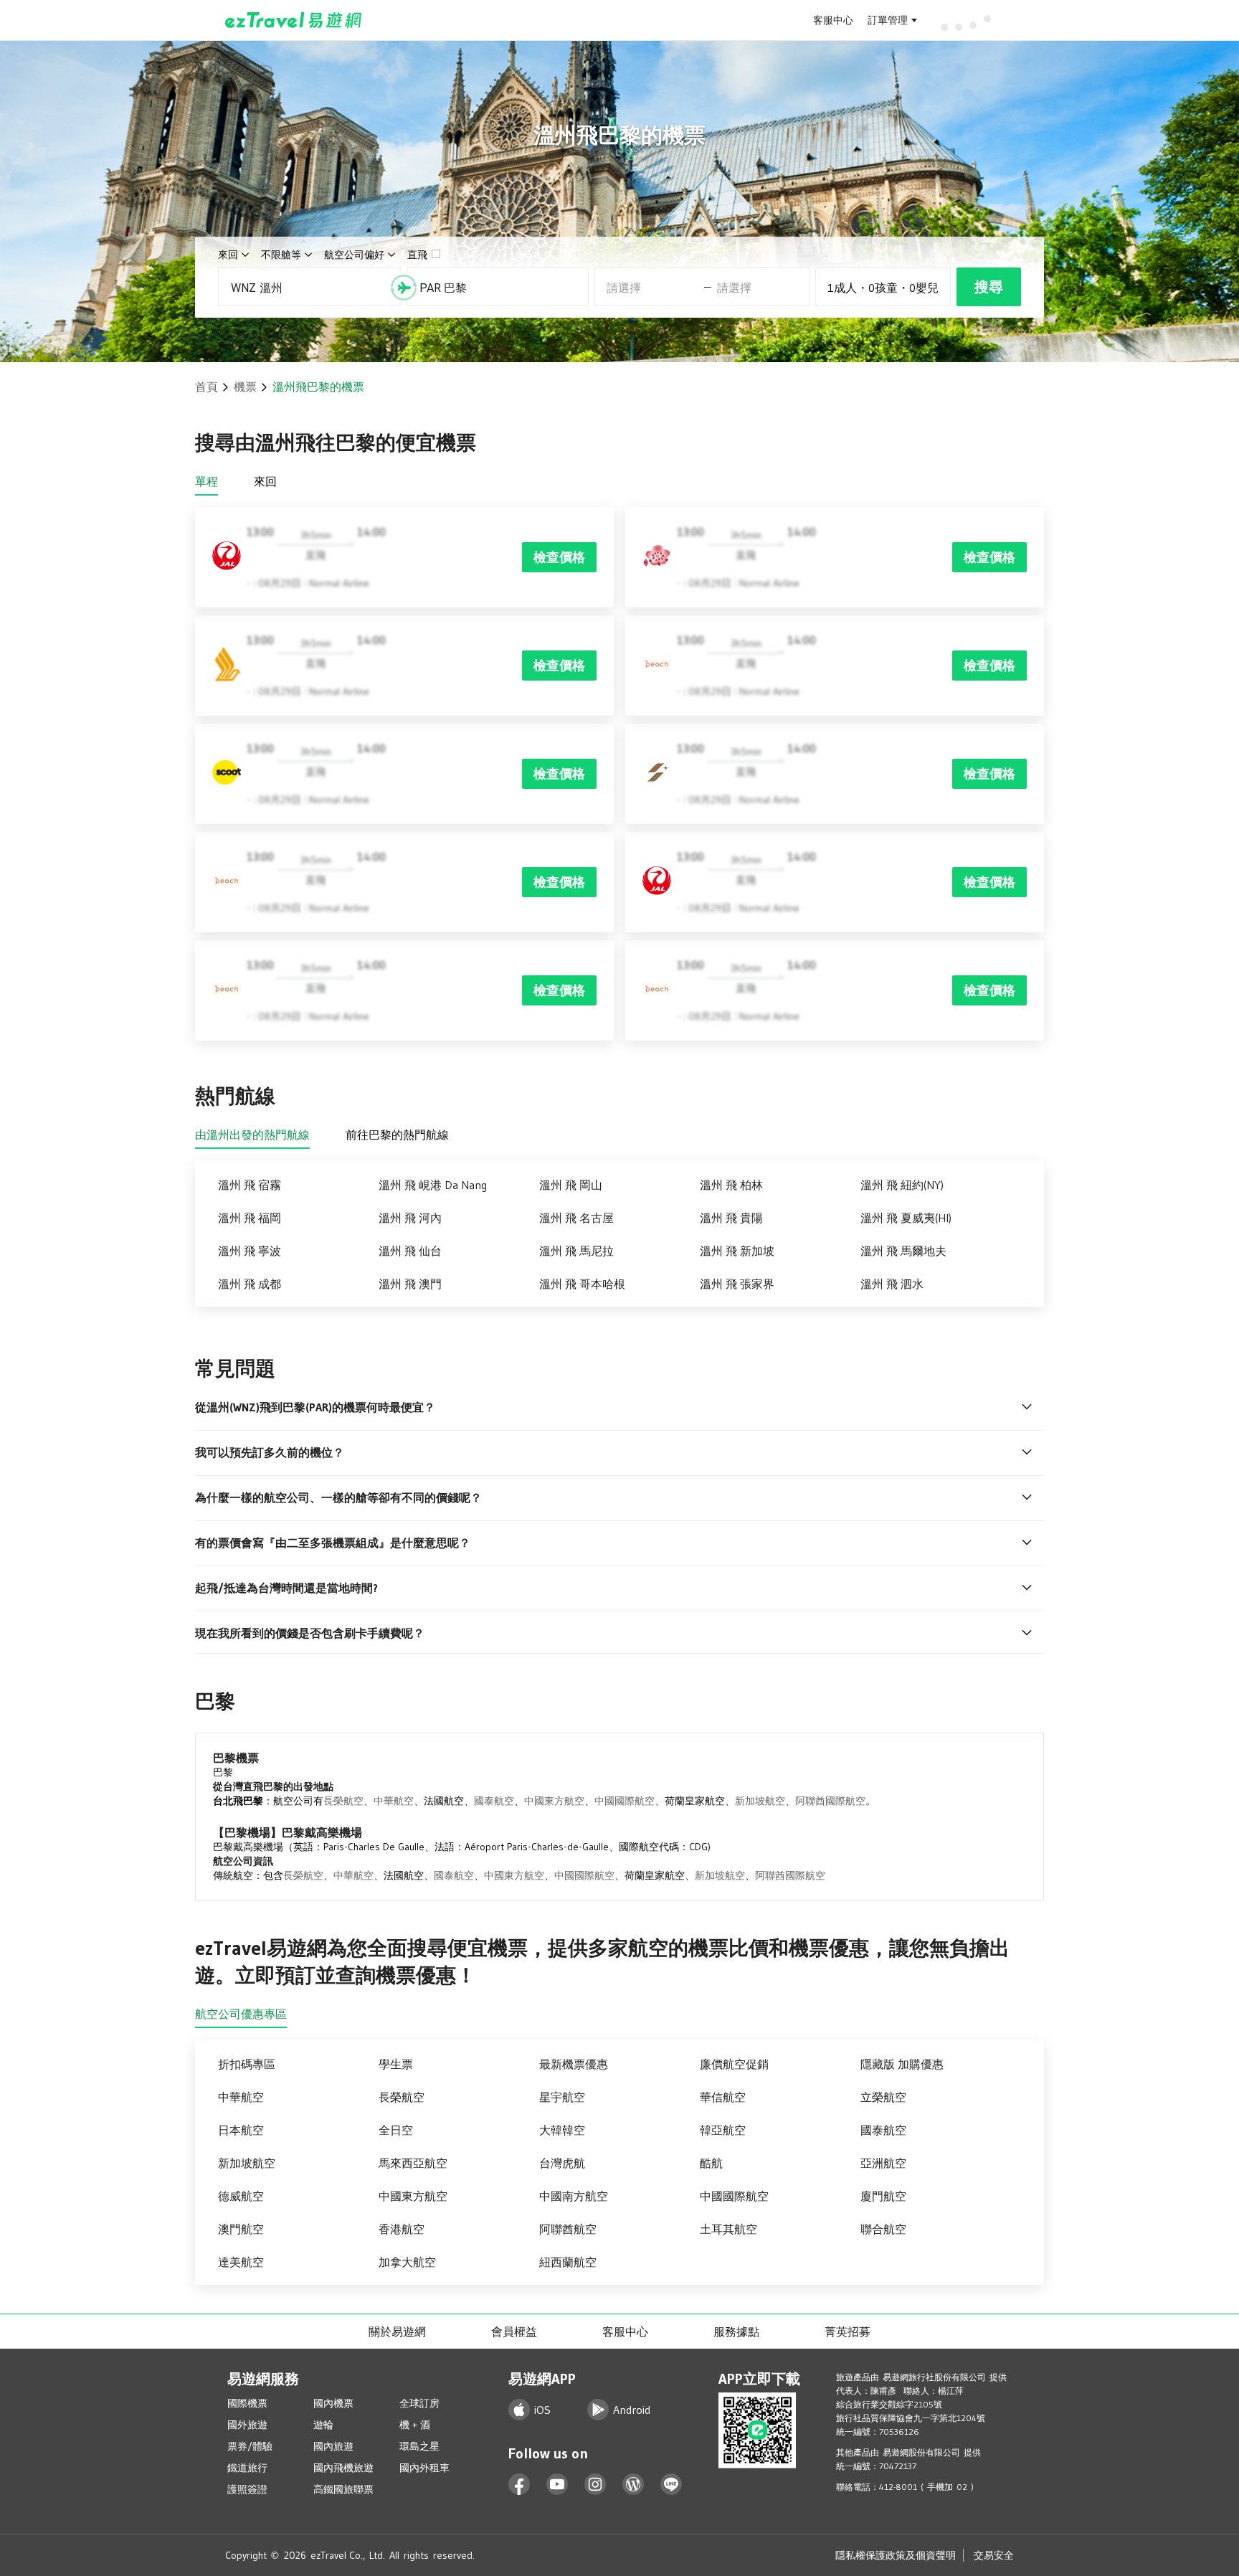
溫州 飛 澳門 (410, 1284)
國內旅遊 (333, 2446)
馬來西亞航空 (413, 2163)
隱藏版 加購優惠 (902, 2064)
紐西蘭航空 (568, 2262)
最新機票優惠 (574, 2064)
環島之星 (419, 2446)
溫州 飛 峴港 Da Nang (433, 1185)
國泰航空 (494, 1801)
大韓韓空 (562, 2130)
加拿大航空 (407, 2262)
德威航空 (241, 2196)
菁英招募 (848, 2331)
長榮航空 (343, 1801)
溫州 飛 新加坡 (737, 1251)
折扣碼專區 (247, 2064)
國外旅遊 (247, 2425)
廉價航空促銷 (734, 2064)
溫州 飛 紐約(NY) (902, 1185)
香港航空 (402, 2229)
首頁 (206, 387)
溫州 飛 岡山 (571, 1185)
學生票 (396, 2064)
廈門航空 (883, 2196)
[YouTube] (557, 2485)
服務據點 (736, 2331)
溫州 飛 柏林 (731, 1185)
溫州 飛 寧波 (250, 1251)
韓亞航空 (723, 2130)
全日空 (396, 2130)
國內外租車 (424, 2468)
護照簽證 (247, 2489)
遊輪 (323, 2425)
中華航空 (394, 1801)
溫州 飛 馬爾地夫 (903, 1251)
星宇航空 (562, 2097)
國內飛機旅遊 (343, 2468)
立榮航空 (883, 2097)
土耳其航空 (728, 2229)
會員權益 (514, 2331)
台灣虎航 (562, 2163)
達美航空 (241, 2262)
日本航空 (241, 2130)
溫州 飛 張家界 (737, 1284)
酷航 (711, 2163)
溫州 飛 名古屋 (576, 1218)
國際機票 (247, 2403)
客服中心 (833, 20)
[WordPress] (633, 2485)
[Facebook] (519, 2485)
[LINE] (671, 2485)
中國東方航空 (554, 1801)
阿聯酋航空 (568, 2229)
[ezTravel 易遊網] (294, 20)
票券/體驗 (250, 2446)
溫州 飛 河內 (410, 1218)
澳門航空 (241, 2229)
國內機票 (333, 2403)
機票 (245, 387)
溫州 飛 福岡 (250, 1218)
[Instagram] (595, 2485)
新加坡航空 (760, 1801)
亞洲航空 (883, 2163)
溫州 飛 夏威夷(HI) (906, 1218)
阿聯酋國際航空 (830, 1801)
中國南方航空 (574, 2196)
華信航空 (723, 2097)
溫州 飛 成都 (250, 1284)
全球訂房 (419, 2403)
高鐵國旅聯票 (343, 2489)
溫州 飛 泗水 (892, 1284)
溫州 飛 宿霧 (250, 1185)
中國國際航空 (625, 1801)
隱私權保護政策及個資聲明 (896, 2555)
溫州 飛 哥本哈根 (582, 1284)
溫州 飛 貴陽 (731, 1218)
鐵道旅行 (247, 2468)
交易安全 (994, 2555)
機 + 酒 (415, 2425)
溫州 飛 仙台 (410, 1251)
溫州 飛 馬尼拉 (576, 1251)
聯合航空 (883, 2229)
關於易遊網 (397, 2331)
